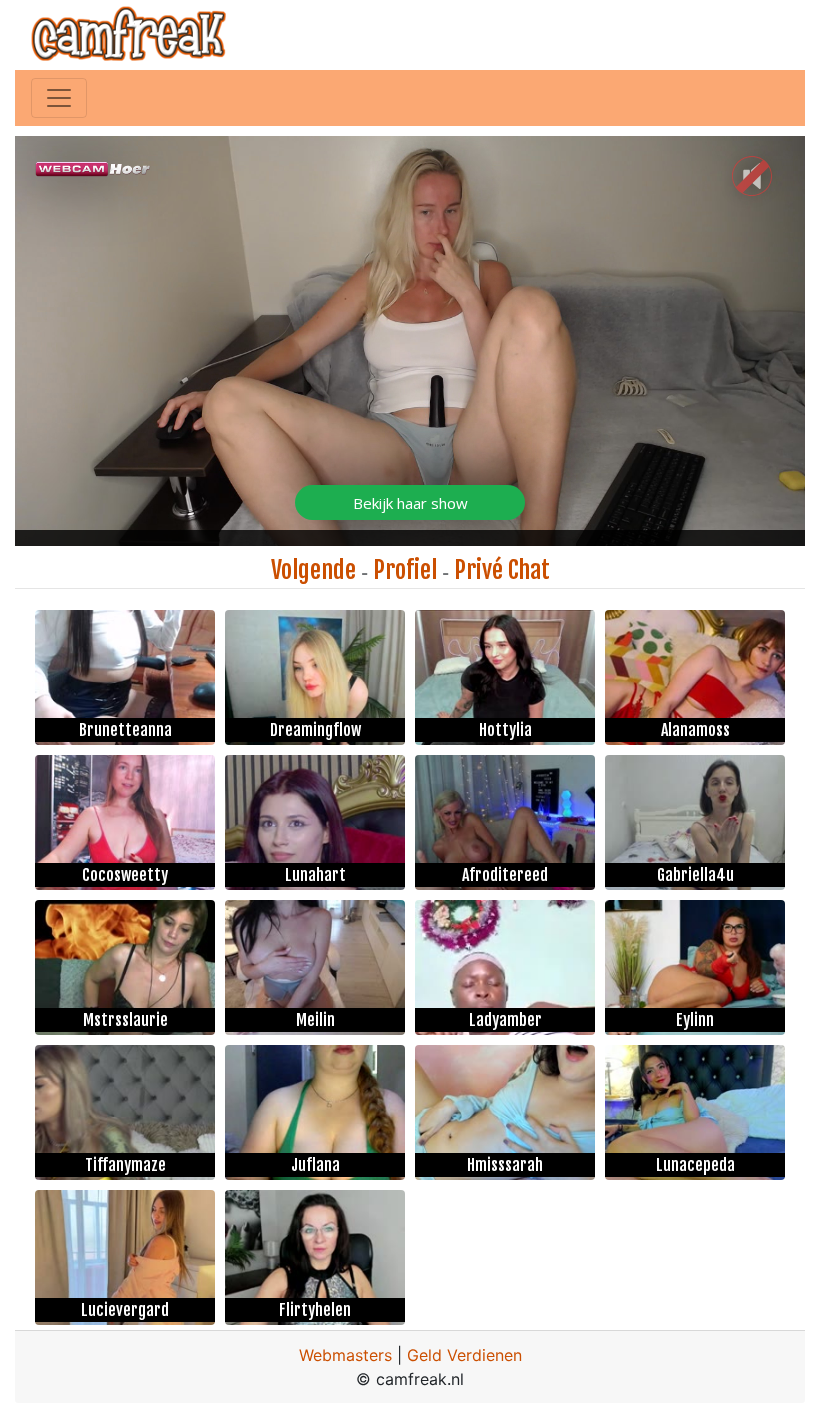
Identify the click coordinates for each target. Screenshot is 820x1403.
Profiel (405, 570)
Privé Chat (502, 570)
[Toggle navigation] (59, 98)
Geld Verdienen (464, 1355)
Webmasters (345, 1355)
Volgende (313, 570)
